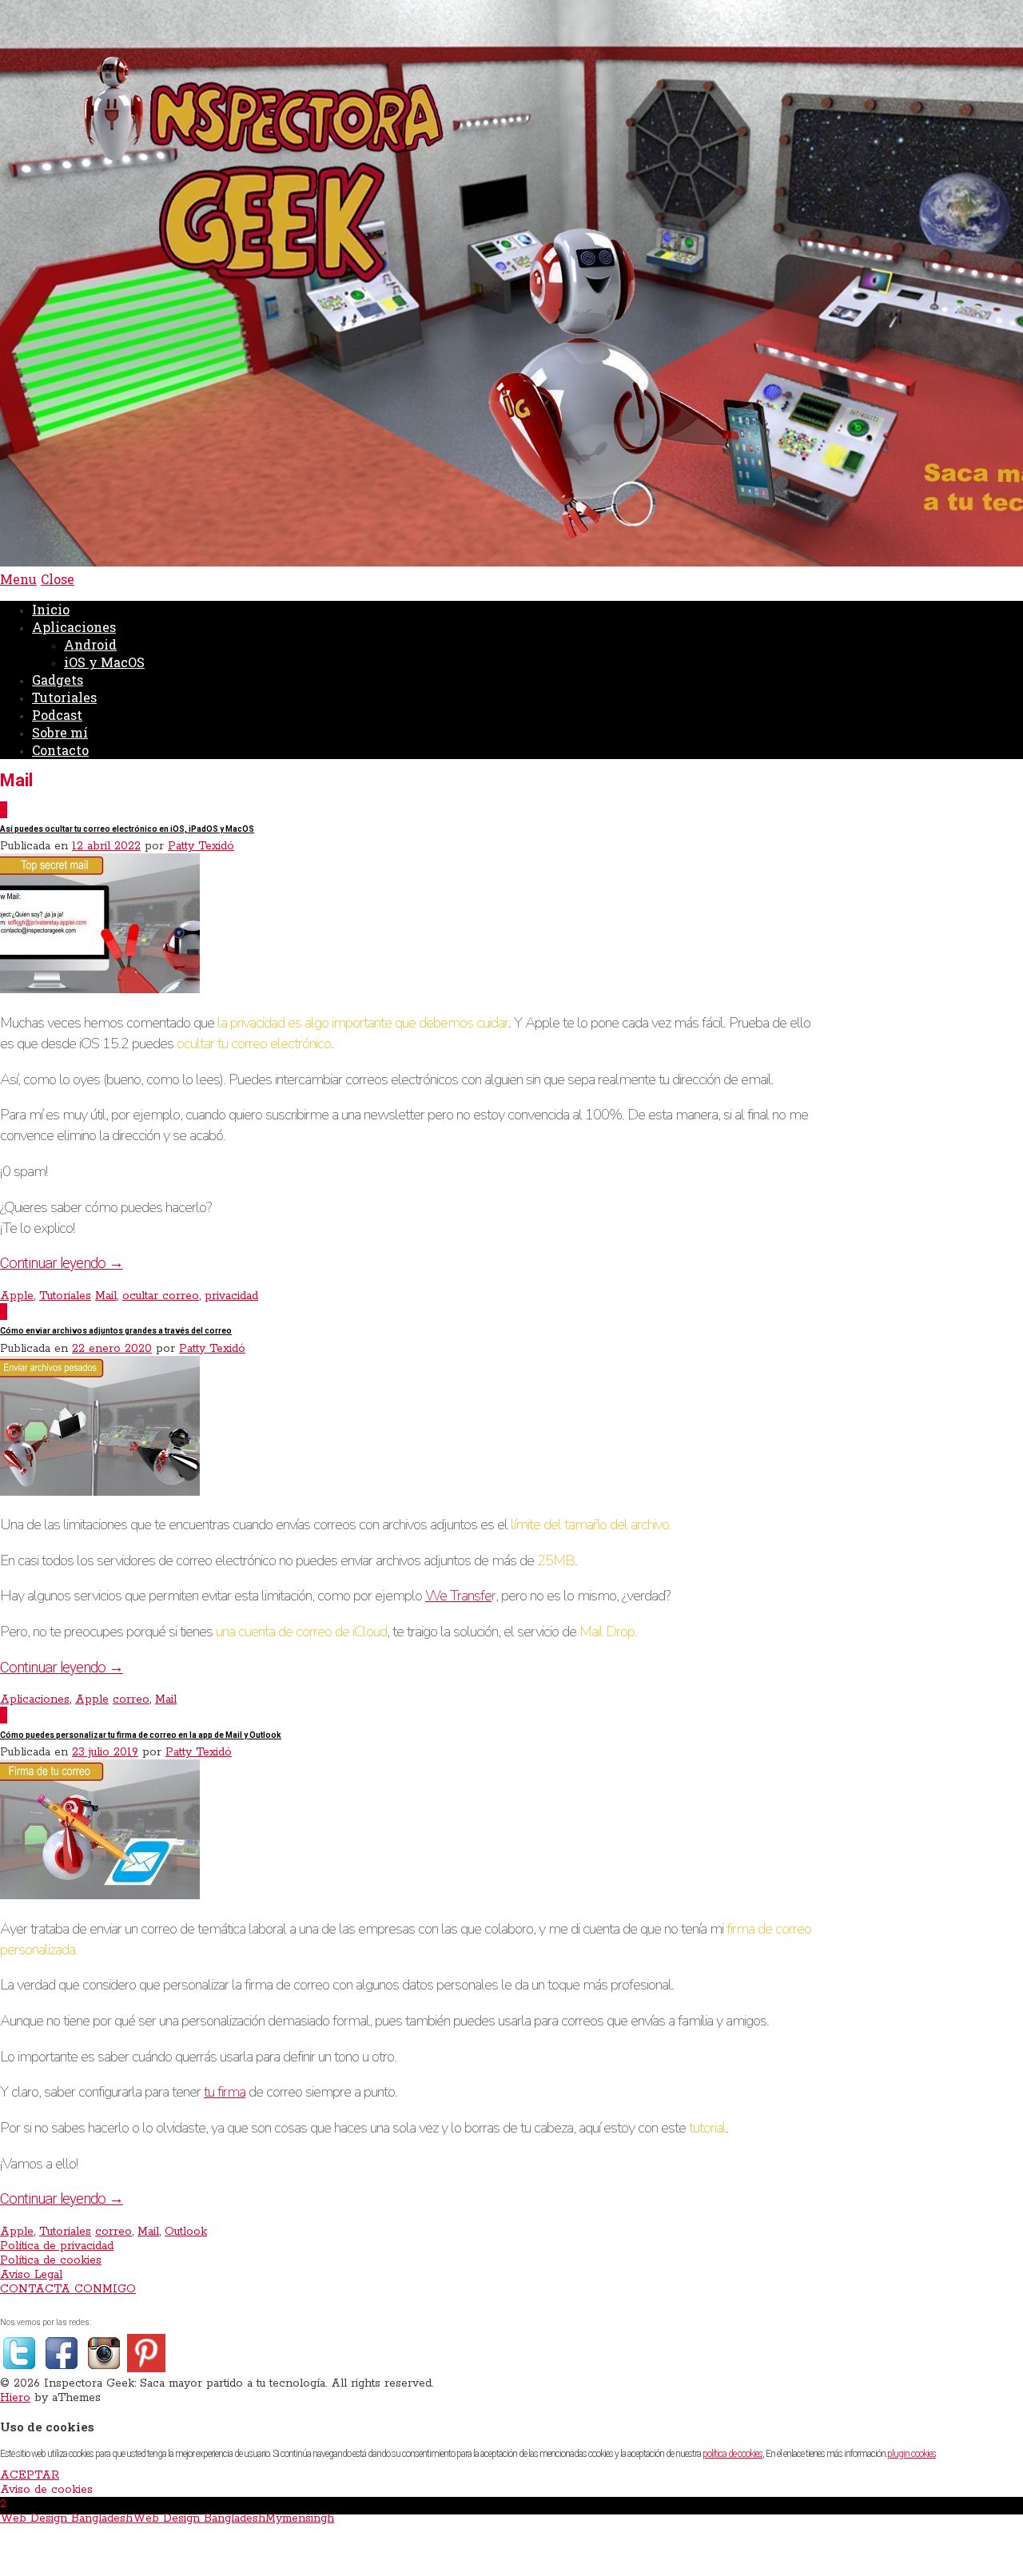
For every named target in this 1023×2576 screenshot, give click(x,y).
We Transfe (458, 1596)
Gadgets (58, 680)
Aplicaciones (74, 627)
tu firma (225, 2092)
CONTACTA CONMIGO (68, 2289)
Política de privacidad (57, 2246)
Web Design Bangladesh (66, 2518)
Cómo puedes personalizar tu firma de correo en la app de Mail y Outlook (141, 1735)
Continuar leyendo (62, 1263)
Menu (18, 579)
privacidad (231, 1296)
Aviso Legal (31, 2275)
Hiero (15, 2398)
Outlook (186, 2232)
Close (58, 579)
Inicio (51, 609)
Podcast (57, 715)
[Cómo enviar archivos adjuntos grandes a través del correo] (100, 1493)
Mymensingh (300, 2518)
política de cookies (732, 2454)
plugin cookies (912, 2454)
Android (90, 644)
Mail (106, 1296)
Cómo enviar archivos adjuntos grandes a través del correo (116, 1331)
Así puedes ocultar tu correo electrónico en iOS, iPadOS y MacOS (127, 829)
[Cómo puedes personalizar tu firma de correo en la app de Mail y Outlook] (100, 1896)
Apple (17, 1296)
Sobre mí (60, 732)
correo (131, 1699)
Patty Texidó (201, 846)
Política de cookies (51, 2260)
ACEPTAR (30, 2475)
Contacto (60, 750)
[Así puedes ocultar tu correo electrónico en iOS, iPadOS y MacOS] (100, 990)
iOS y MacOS (104, 662)
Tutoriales (64, 697)
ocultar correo (161, 1296)
